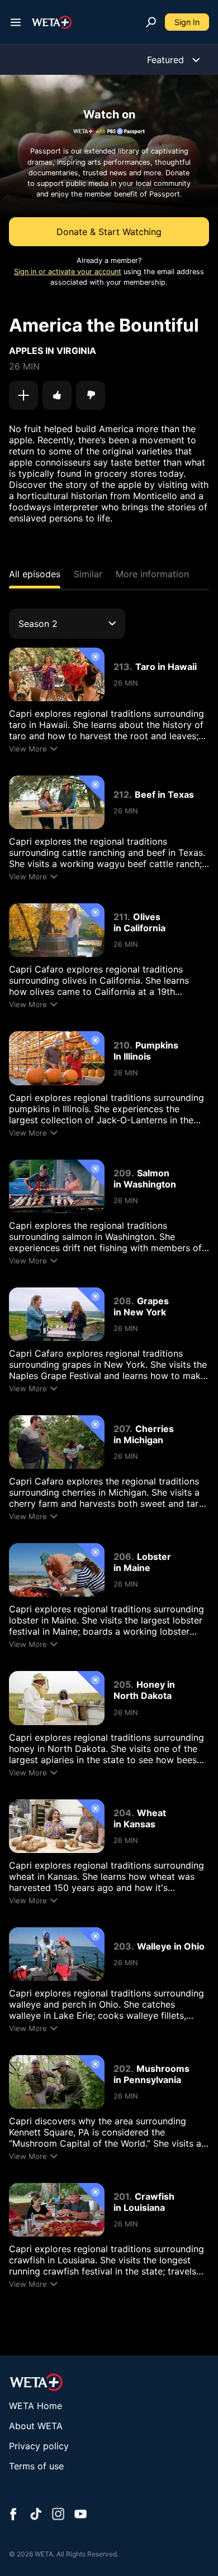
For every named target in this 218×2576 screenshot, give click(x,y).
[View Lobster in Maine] (57, 1570)
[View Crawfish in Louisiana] (57, 2210)
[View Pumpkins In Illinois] (57, 1058)
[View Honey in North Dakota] (57, 1698)
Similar (88, 574)
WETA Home (35, 2406)
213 (122, 667)
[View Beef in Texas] (57, 802)
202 (122, 2069)
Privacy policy (39, 2446)
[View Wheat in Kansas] (57, 1826)
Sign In (187, 22)
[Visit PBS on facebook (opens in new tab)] (13, 2515)
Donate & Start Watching (109, 232)
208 (122, 1301)
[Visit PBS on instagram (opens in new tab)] (58, 2515)
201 (121, 2196)
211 (120, 917)
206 (122, 1557)
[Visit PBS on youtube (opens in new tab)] (80, 2515)
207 (122, 1429)
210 (122, 1045)
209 (122, 1173)
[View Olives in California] (57, 930)
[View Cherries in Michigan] (57, 1442)
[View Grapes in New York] (57, 1314)
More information (152, 574)
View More (28, 749)
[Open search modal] (151, 22)
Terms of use (36, 2466)
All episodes (35, 574)
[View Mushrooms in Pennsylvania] (57, 2082)
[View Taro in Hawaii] (57, 674)
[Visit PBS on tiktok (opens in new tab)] (36, 2515)
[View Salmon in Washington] (57, 1186)
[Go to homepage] (52, 22)
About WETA (36, 2426)
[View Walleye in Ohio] (57, 1954)
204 (122, 1813)
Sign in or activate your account (68, 272)
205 (122, 1684)
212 (121, 794)
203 (122, 1946)
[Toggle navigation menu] (16, 22)
